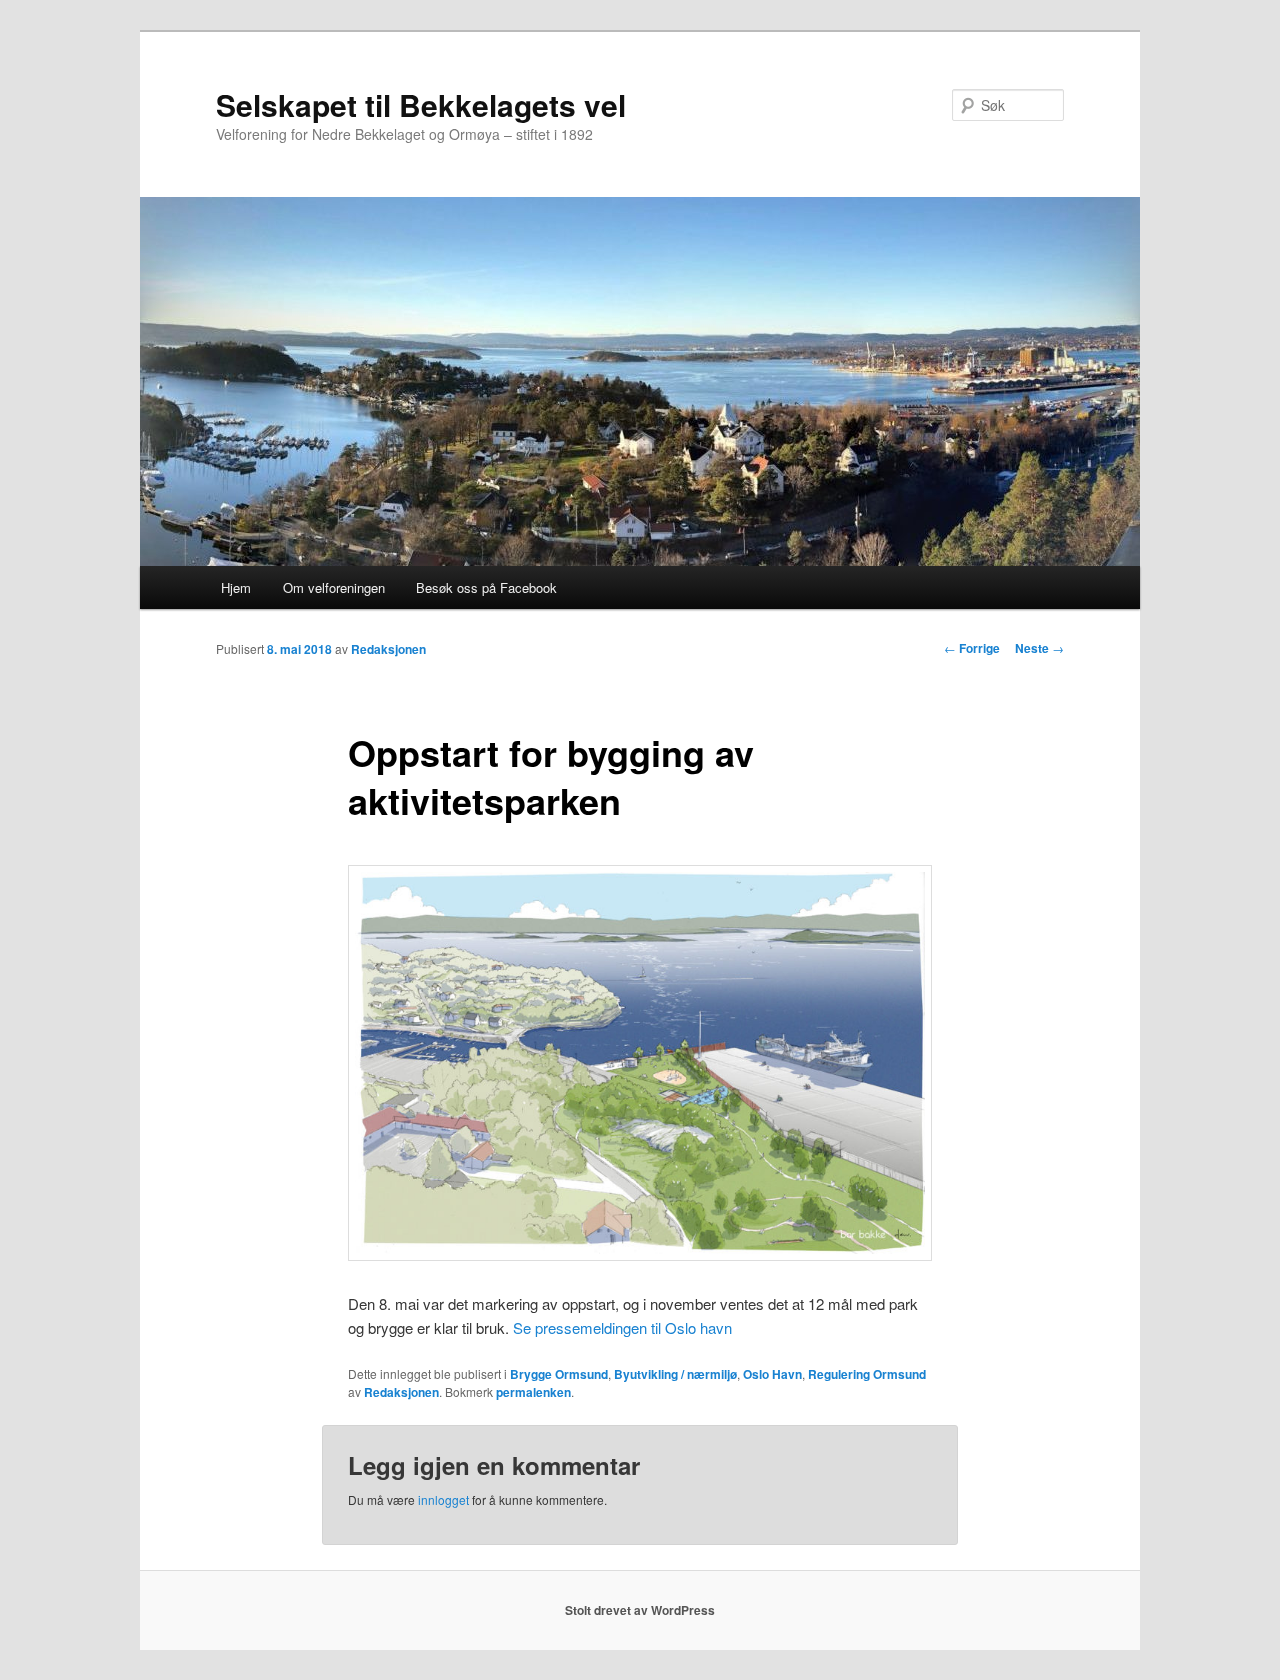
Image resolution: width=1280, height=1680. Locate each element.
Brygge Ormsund (559, 1374)
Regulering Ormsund (867, 1374)
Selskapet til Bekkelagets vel (421, 104)
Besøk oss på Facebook (486, 587)
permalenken (533, 1392)
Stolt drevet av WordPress (640, 1610)
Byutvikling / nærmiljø (675, 1374)
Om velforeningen (334, 587)
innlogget (443, 1499)
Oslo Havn (772, 1374)
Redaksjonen (388, 649)
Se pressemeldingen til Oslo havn (622, 1327)
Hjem (236, 587)
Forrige (972, 648)
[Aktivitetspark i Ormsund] (640, 1254)
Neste (1039, 648)
